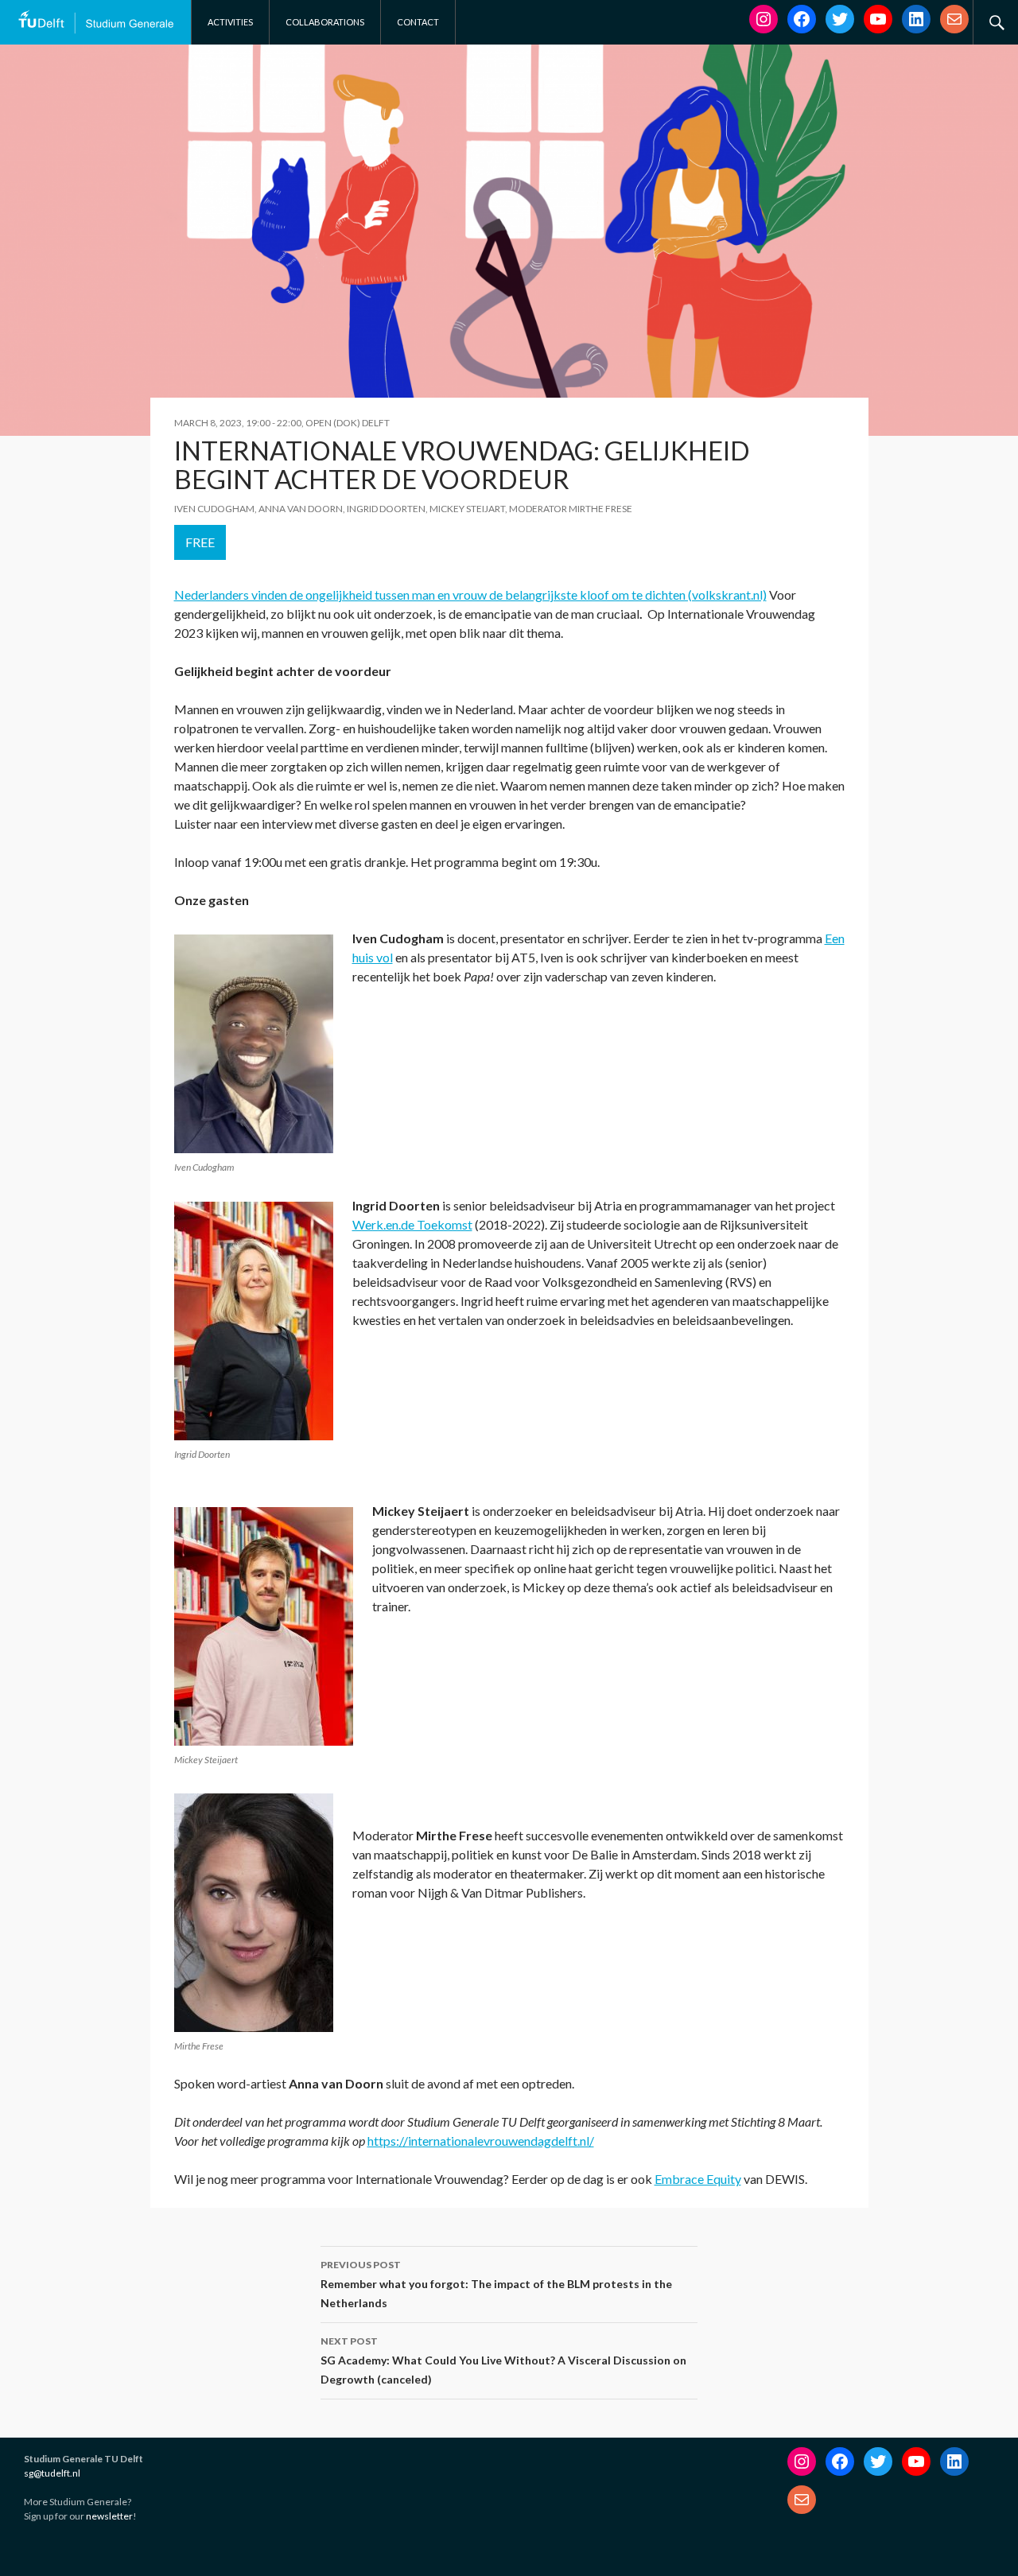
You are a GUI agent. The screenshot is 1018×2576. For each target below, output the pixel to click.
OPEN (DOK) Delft (348, 423)
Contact (418, 22)
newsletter (109, 2516)
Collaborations (325, 22)
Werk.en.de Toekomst (412, 1224)
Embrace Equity (698, 2179)
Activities (230, 22)
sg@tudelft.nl (52, 2473)
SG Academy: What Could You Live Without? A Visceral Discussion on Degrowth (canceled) (503, 2360)
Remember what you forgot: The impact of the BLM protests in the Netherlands (496, 2284)
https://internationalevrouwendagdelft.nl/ (481, 2141)
